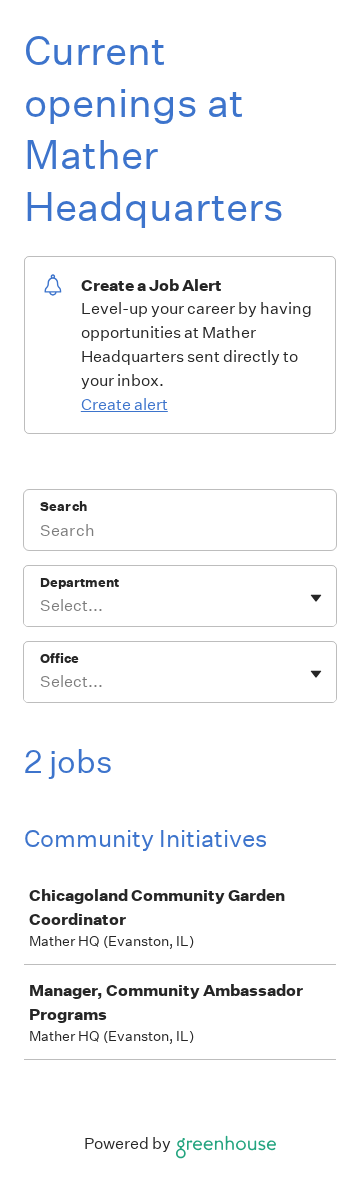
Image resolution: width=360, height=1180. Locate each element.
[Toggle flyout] (316, 598)
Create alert (124, 404)
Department (79, 582)
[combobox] (41, 606)
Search (63, 506)
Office (59, 658)
